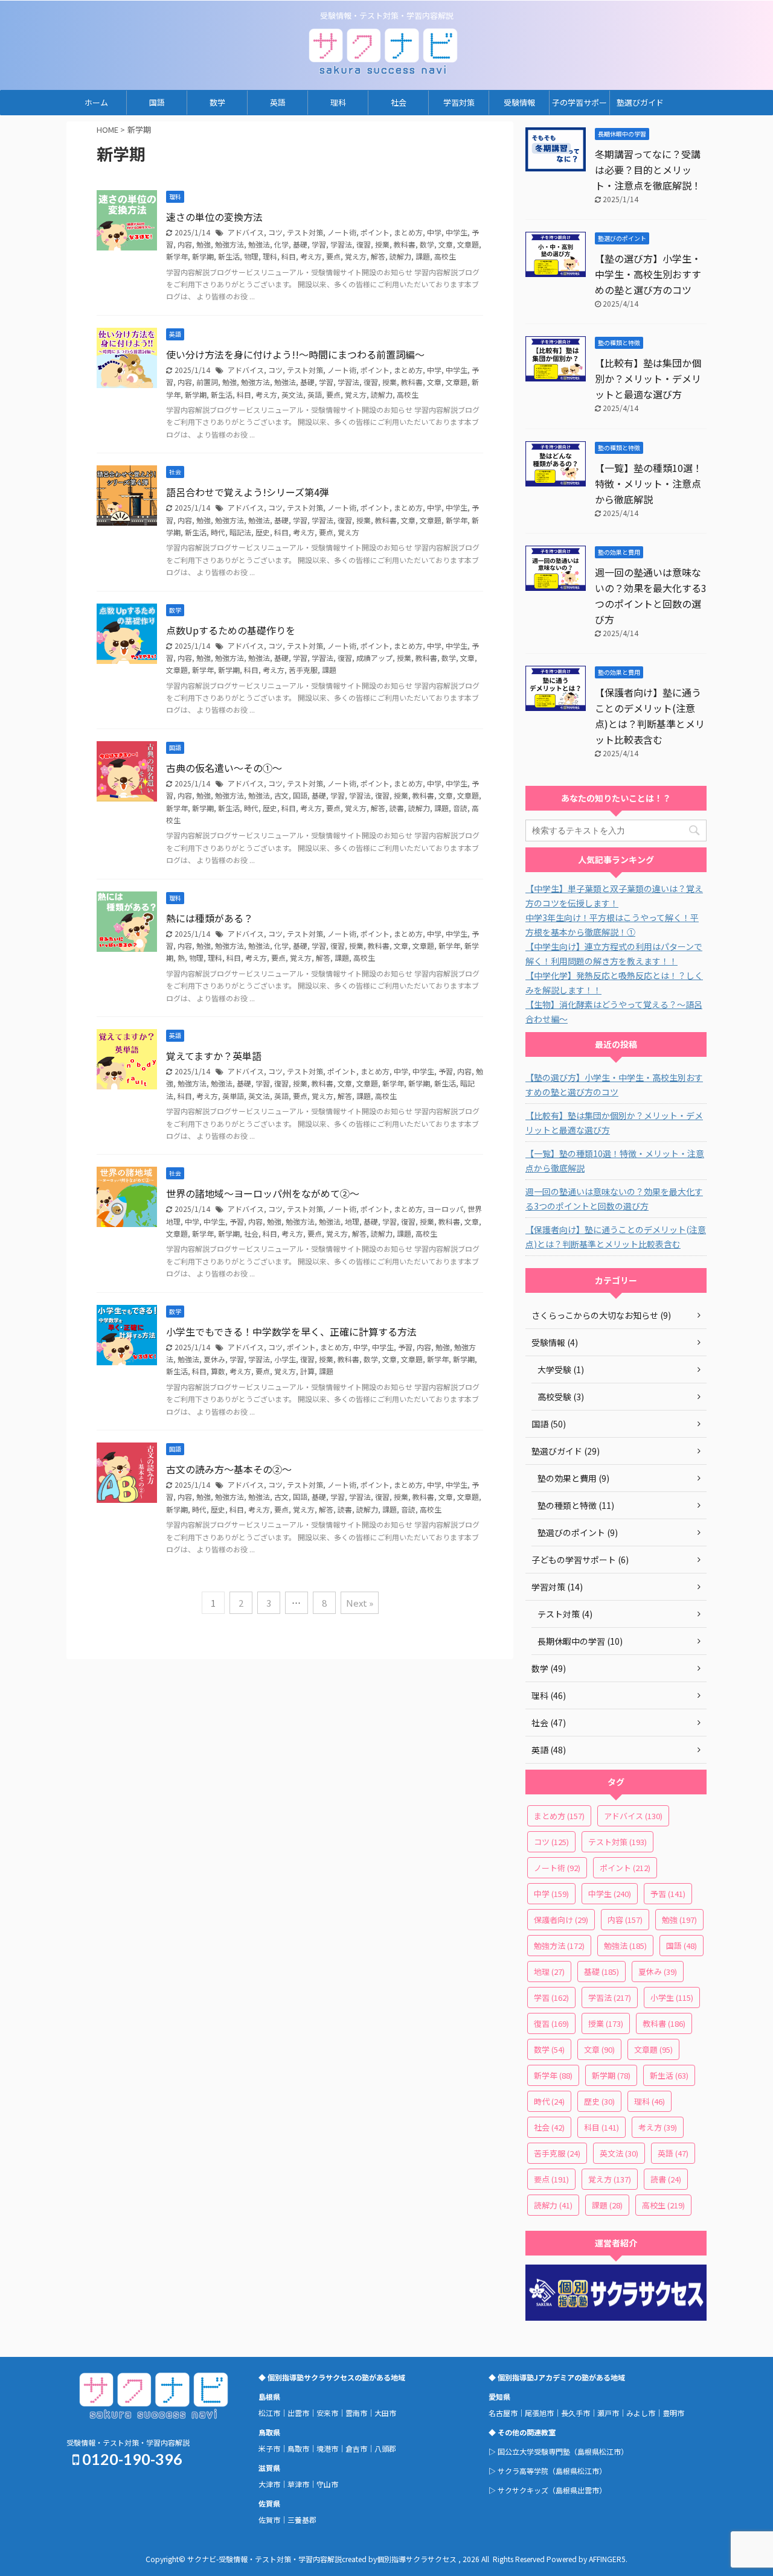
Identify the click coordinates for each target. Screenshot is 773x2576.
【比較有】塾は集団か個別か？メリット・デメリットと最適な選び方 (648, 378)
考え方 (311, 256)
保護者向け (561, 1920)
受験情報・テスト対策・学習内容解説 (128, 2442)
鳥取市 (298, 2448)
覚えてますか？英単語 (214, 1056)
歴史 (263, 532)
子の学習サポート (579, 106)
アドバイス (246, 232)
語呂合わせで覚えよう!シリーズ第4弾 (248, 492)
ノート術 (342, 232)
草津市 (298, 2484)
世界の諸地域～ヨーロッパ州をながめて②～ (263, 1193)
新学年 (177, 256)
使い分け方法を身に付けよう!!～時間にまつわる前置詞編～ (295, 354)
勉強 (204, 244)
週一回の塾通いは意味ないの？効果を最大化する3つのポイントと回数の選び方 (614, 1199)
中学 (434, 232)
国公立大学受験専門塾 (534, 2451)
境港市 (327, 2448)
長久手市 (576, 2413)
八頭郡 (385, 2448)
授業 (382, 244)
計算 (307, 1371)
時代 (218, 532)
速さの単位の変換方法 (214, 217)
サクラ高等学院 (523, 2471)
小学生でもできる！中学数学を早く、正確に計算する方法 (291, 1331)
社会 (399, 102)
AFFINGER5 (607, 2559)
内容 (185, 244)
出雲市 (298, 2413)
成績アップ (374, 658)
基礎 (300, 244)
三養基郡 (302, 2520)
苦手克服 (303, 670)
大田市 (385, 2413)
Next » (360, 1603)
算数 (218, 1371)
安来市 (327, 2413)
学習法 (341, 244)
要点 (333, 256)
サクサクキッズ (523, 2490)
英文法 (292, 394)
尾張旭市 (539, 2413)
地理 (352, 1221)
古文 (281, 795)
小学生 (285, 1359)
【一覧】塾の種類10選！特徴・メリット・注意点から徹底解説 (649, 483)
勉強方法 (229, 244)
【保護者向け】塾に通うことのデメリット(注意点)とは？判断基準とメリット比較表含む (616, 1237)
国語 (157, 102)
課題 (423, 256)
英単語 (233, 1096)
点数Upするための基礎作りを (231, 630)
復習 (364, 244)
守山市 (327, 2484)
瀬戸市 (608, 2413)
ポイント (375, 232)
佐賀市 (269, 2520)
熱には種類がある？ (210, 918)
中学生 (457, 232)
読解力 (400, 256)
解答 (378, 256)
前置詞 (207, 382)
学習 (319, 244)
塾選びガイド (640, 102)
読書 (397, 808)
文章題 (468, 244)
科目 (289, 256)
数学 (217, 102)
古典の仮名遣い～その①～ (224, 768)
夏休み (214, 1359)
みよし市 (641, 2413)
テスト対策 (305, 232)
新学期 (203, 256)
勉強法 (259, 244)
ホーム (96, 102)
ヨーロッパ (445, 1209)
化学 (281, 244)
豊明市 (673, 2413)
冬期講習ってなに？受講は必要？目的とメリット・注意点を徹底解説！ (648, 170)
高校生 (445, 256)
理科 (338, 102)
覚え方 (356, 256)
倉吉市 (356, 2448)
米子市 (269, 2448)
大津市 (269, 2484)
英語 (278, 102)
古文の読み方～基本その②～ (229, 1469)
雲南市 (356, 2413)
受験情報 (519, 102)
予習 (446, 1071)
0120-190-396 (131, 2459)
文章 (446, 244)
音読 (460, 808)
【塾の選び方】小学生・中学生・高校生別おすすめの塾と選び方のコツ (648, 274)
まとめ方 (408, 232)
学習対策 (459, 102)
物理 (251, 256)
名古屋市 (503, 2413)
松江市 (269, 2413)
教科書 (405, 244)
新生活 (229, 256)
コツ (275, 232)
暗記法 (240, 532)
